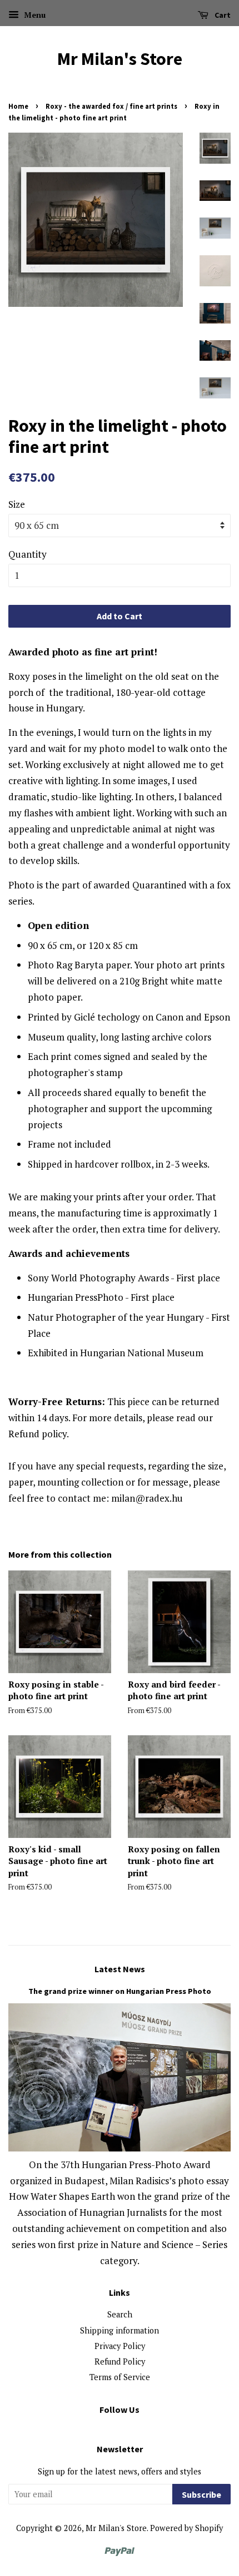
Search (120, 2314)
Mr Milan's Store (120, 59)
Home (18, 106)
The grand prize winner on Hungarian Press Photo (120, 1991)
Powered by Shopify (186, 2528)
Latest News (120, 1969)
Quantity (28, 554)
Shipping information (120, 2330)
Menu (34, 15)
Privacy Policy (120, 2346)
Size (17, 504)
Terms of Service (120, 2377)
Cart (222, 15)
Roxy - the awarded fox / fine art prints (111, 106)
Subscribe (201, 2494)
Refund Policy (120, 2362)
